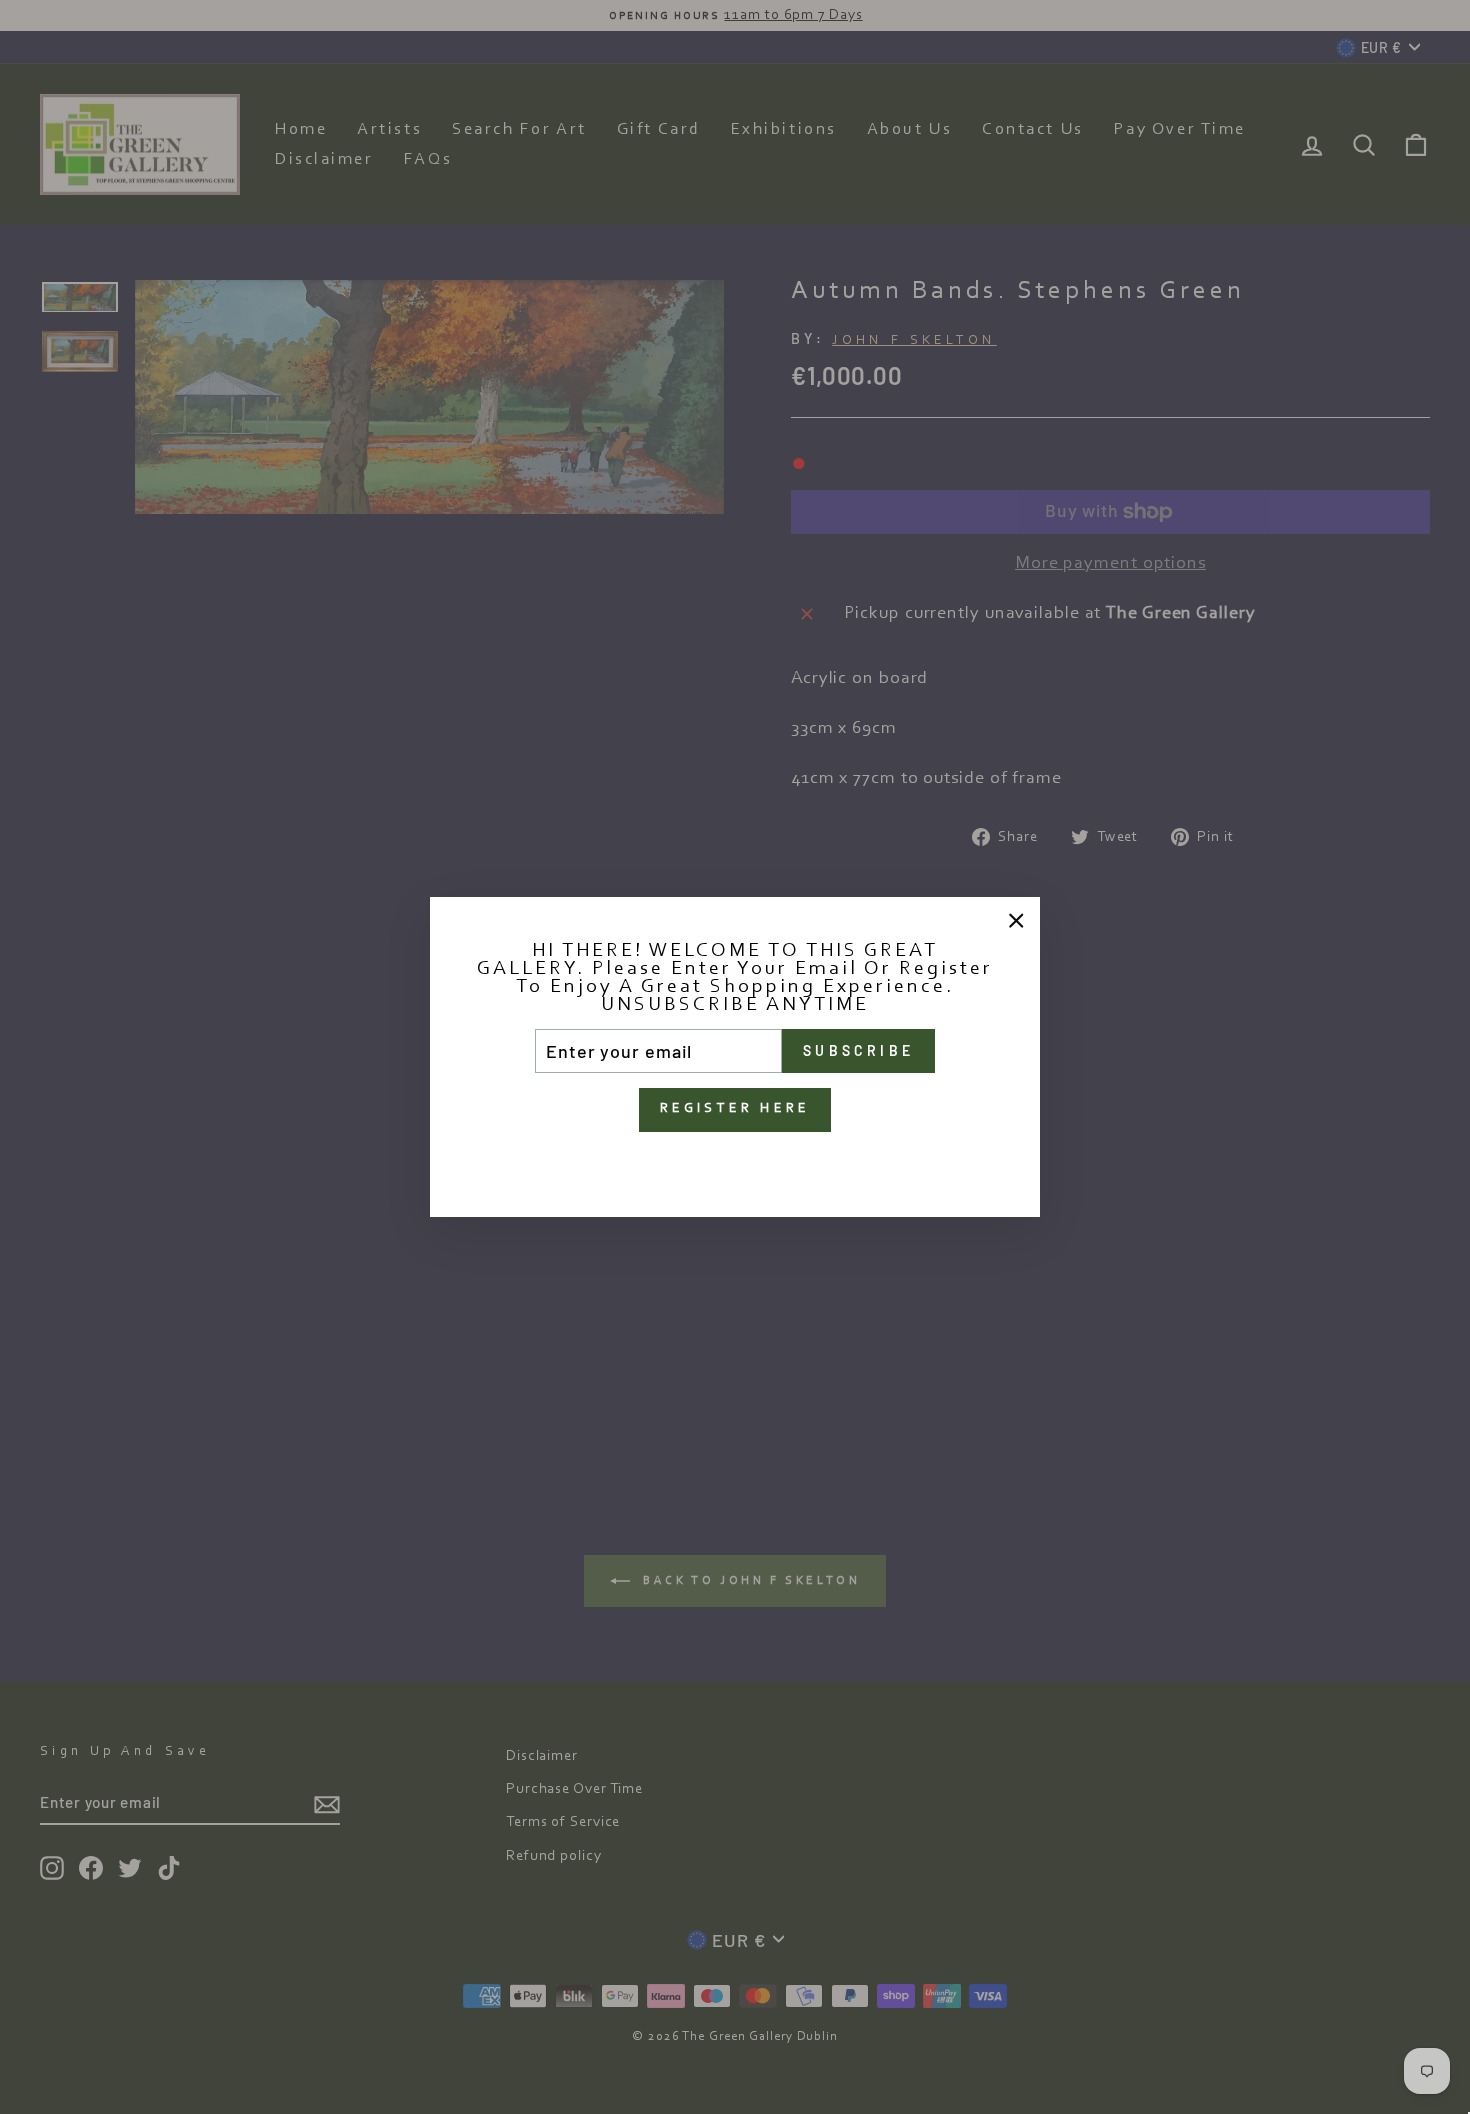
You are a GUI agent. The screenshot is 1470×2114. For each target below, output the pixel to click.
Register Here (735, 1109)
